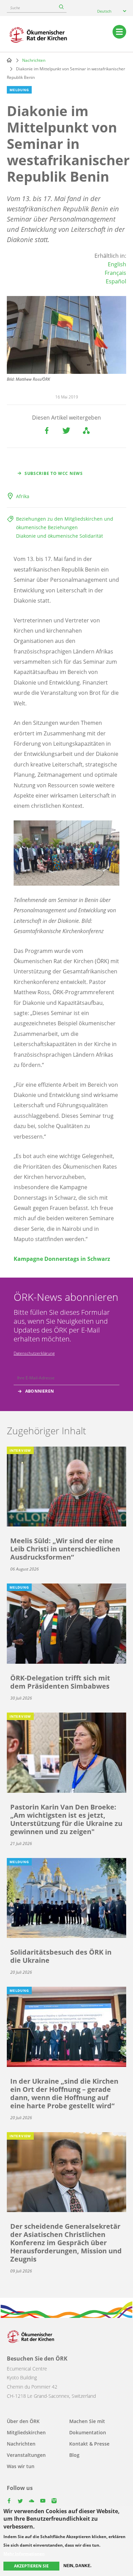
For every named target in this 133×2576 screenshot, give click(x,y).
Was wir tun (21, 2466)
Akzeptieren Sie (31, 2566)
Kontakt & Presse (89, 2444)
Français (115, 273)
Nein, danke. (77, 2566)
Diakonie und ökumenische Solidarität (60, 536)
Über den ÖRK (23, 2421)
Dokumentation (88, 2432)
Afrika (23, 496)
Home (9, 60)
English (117, 264)
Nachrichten (34, 60)
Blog (74, 2455)
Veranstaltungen (26, 2455)
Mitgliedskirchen (26, 2432)
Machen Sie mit (87, 2421)
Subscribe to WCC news (54, 473)
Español (116, 281)
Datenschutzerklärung (34, 1353)
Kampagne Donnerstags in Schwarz (62, 1259)
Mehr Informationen (24, 2554)
